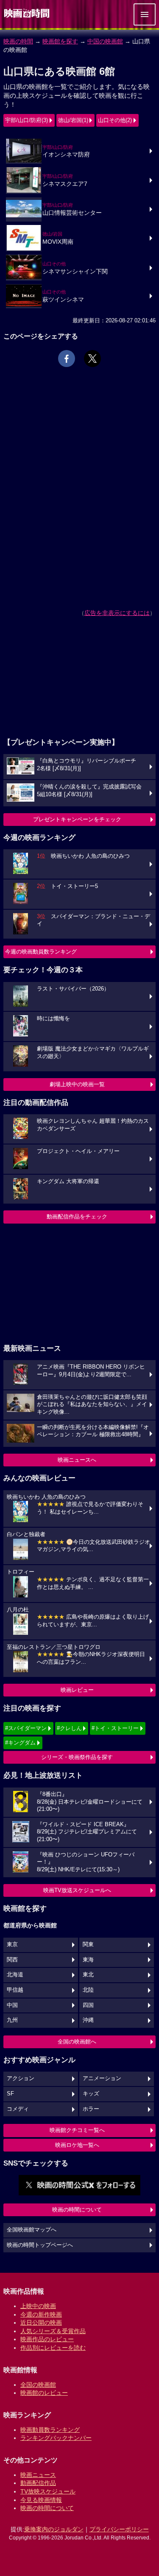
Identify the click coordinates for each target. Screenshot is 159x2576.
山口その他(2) (115, 120)
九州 (12, 2020)
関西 (12, 1960)
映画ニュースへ (77, 1460)
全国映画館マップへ (32, 2230)
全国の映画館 (38, 2385)
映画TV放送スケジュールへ (77, 1890)
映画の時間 (18, 41)
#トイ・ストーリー (115, 1728)
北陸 (88, 1990)
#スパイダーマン (26, 1728)
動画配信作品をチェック (77, 1217)
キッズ (91, 2094)
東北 (88, 1975)
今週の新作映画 (41, 2314)
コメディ (18, 2109)
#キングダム (20, 1743)
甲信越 (15, 1990)
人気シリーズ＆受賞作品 (53, 2331)
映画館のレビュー (44, 2393)
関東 (88, 1944)
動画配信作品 (38, 2483)
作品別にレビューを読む (53, 2348)
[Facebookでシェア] (67, 359)
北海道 (15, 1975)
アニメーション (102, 2078)
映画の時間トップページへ (40, 2245)
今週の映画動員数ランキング (41, 952)
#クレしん (69, 1728)
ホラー (91, 2109)
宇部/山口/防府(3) (26, 120)
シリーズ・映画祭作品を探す (77, 1757)
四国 (88, 2005)
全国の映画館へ (77, 2042)
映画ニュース (38, 2475)
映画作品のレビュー (47, 2339)
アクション (21, 2078)
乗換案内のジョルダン (54, 2529)
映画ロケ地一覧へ (77, 2145)
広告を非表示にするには (117, 613)
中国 (12, 2005)
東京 (12, 1944)
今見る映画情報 (41, 2500)
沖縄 (88, 2020)
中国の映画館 (105, 41)
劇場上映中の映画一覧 (77, 1084)
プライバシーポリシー (119, 2529)
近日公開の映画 (41, 2323)
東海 (88, 1960)
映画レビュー (77, 1690)
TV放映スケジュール (48, 2491)
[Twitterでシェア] (92, 359)
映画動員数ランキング (50, 2430)
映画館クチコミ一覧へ (77, 2130)
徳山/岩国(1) (73, 120)
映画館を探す (60, 41)
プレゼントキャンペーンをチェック (77, 819)
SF (10, 2094)
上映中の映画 (38, 2306)
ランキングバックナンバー (56, 2438)
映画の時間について (77, 2210)
